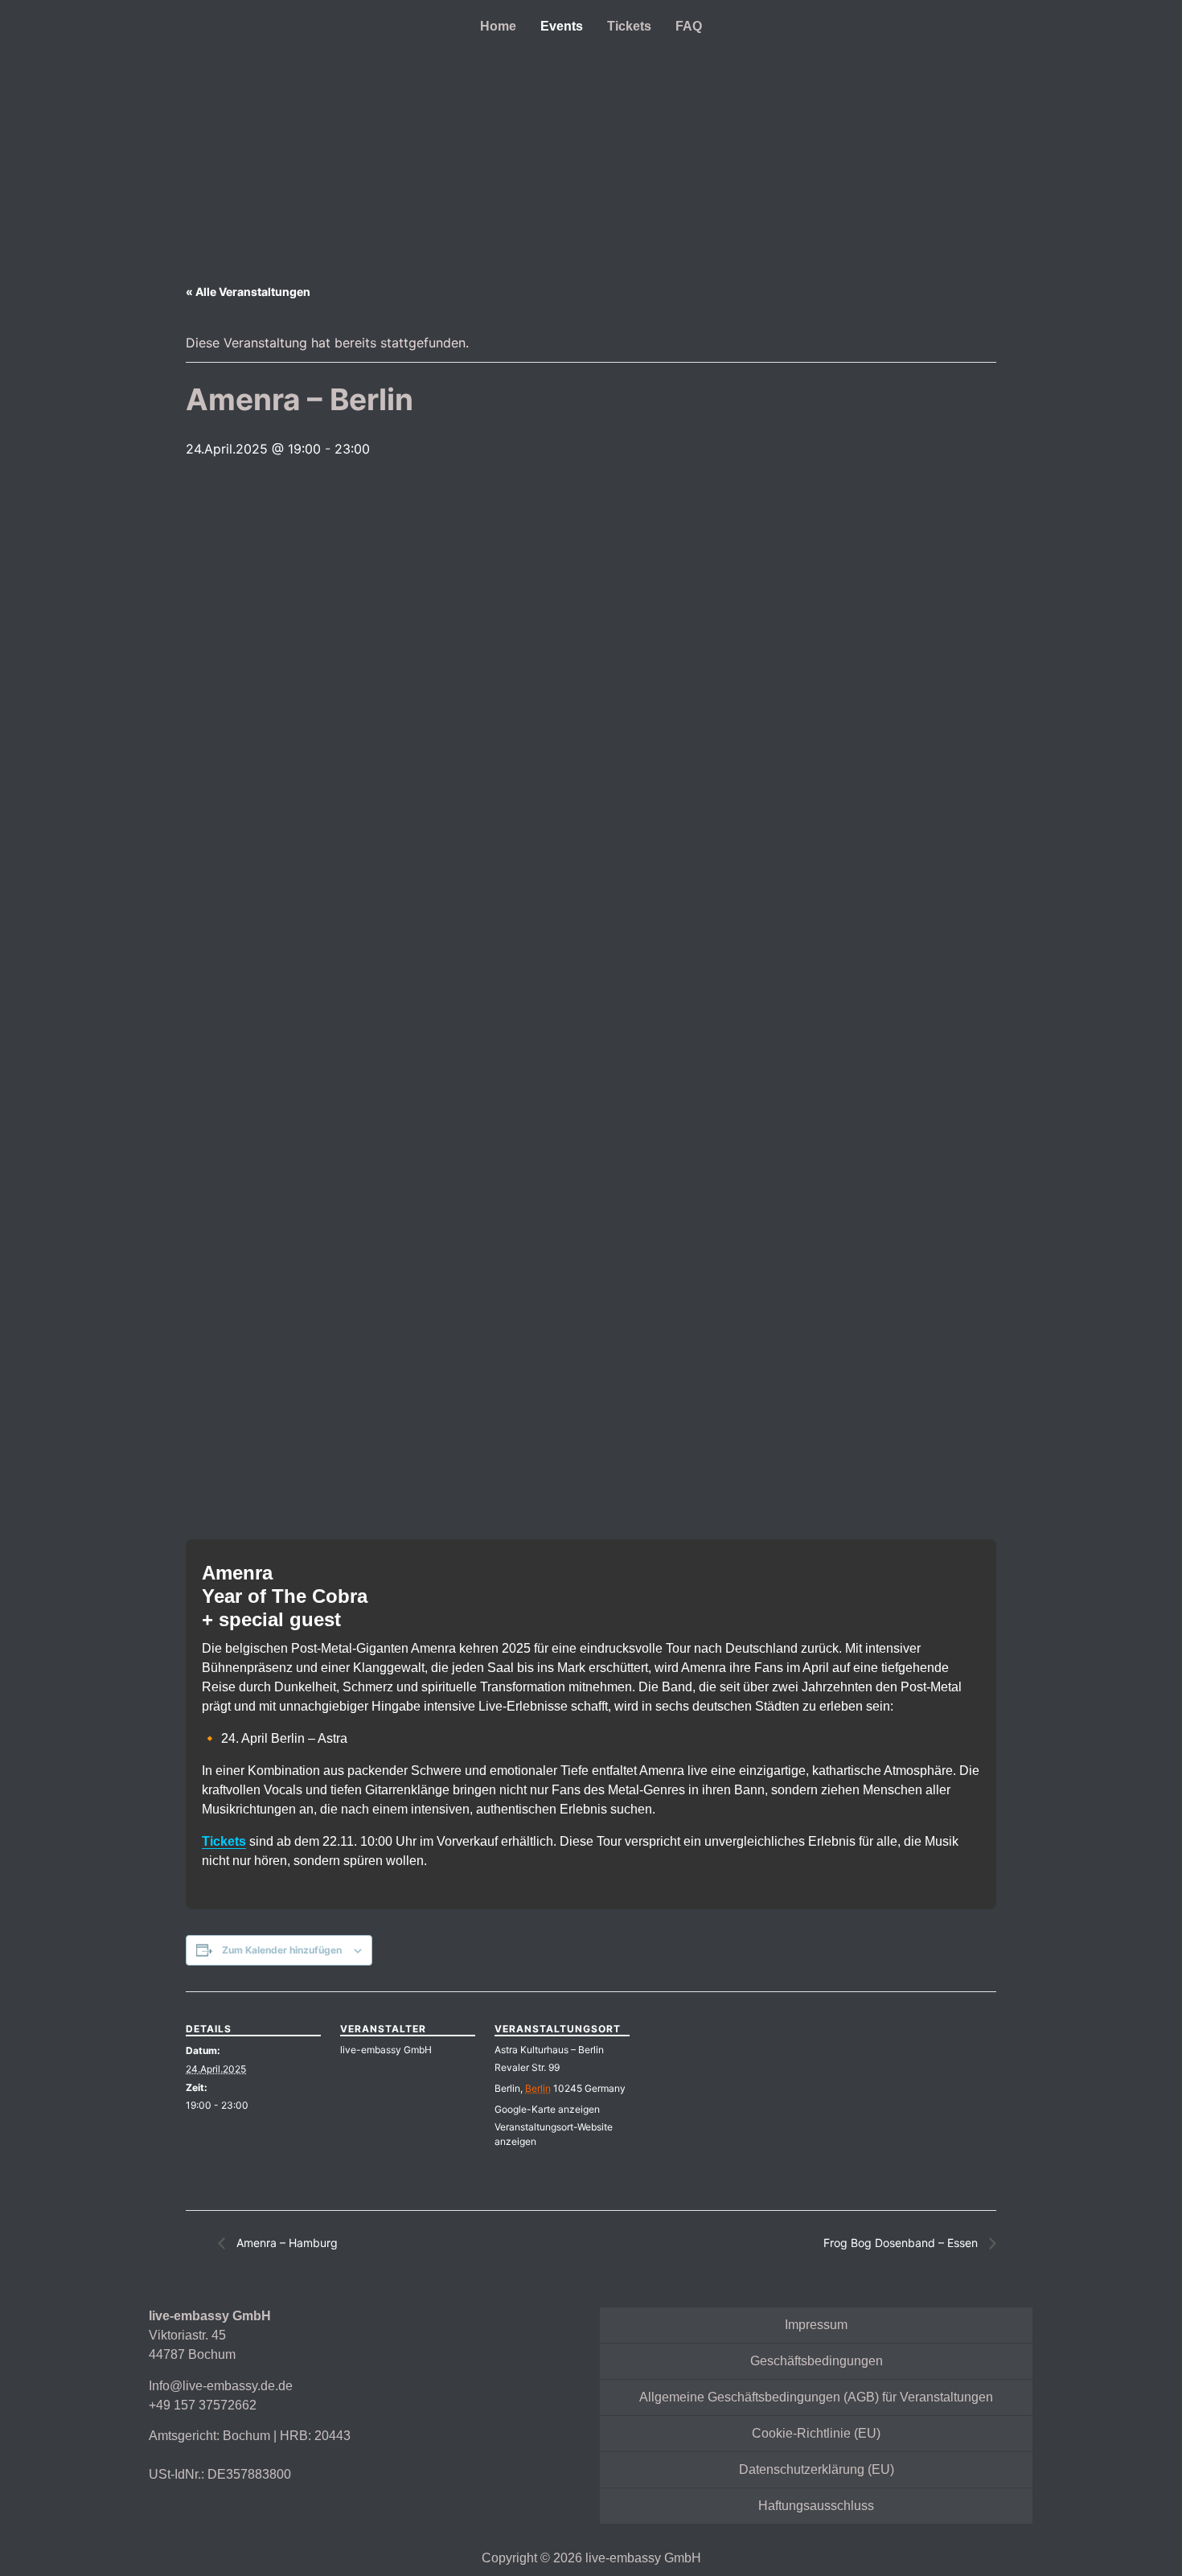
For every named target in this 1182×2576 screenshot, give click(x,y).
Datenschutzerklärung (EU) (817, 2469)
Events (562, 26)
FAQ (689, 26)
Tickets (629, 26)
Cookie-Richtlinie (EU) (816, 2433)
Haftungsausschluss (816, 2506)
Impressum (816, 2325)
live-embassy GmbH (386, 2050)
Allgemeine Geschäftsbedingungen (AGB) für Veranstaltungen (816, 2397)
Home (498, 26)
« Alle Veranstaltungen (248, 292)
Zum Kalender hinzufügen (282, 1950)
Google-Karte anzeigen (547, 2109)
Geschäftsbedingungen (817, 2361)
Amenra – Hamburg (285, 2243)
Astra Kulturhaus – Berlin (549, 2050)
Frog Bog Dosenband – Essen (902, 2243)
